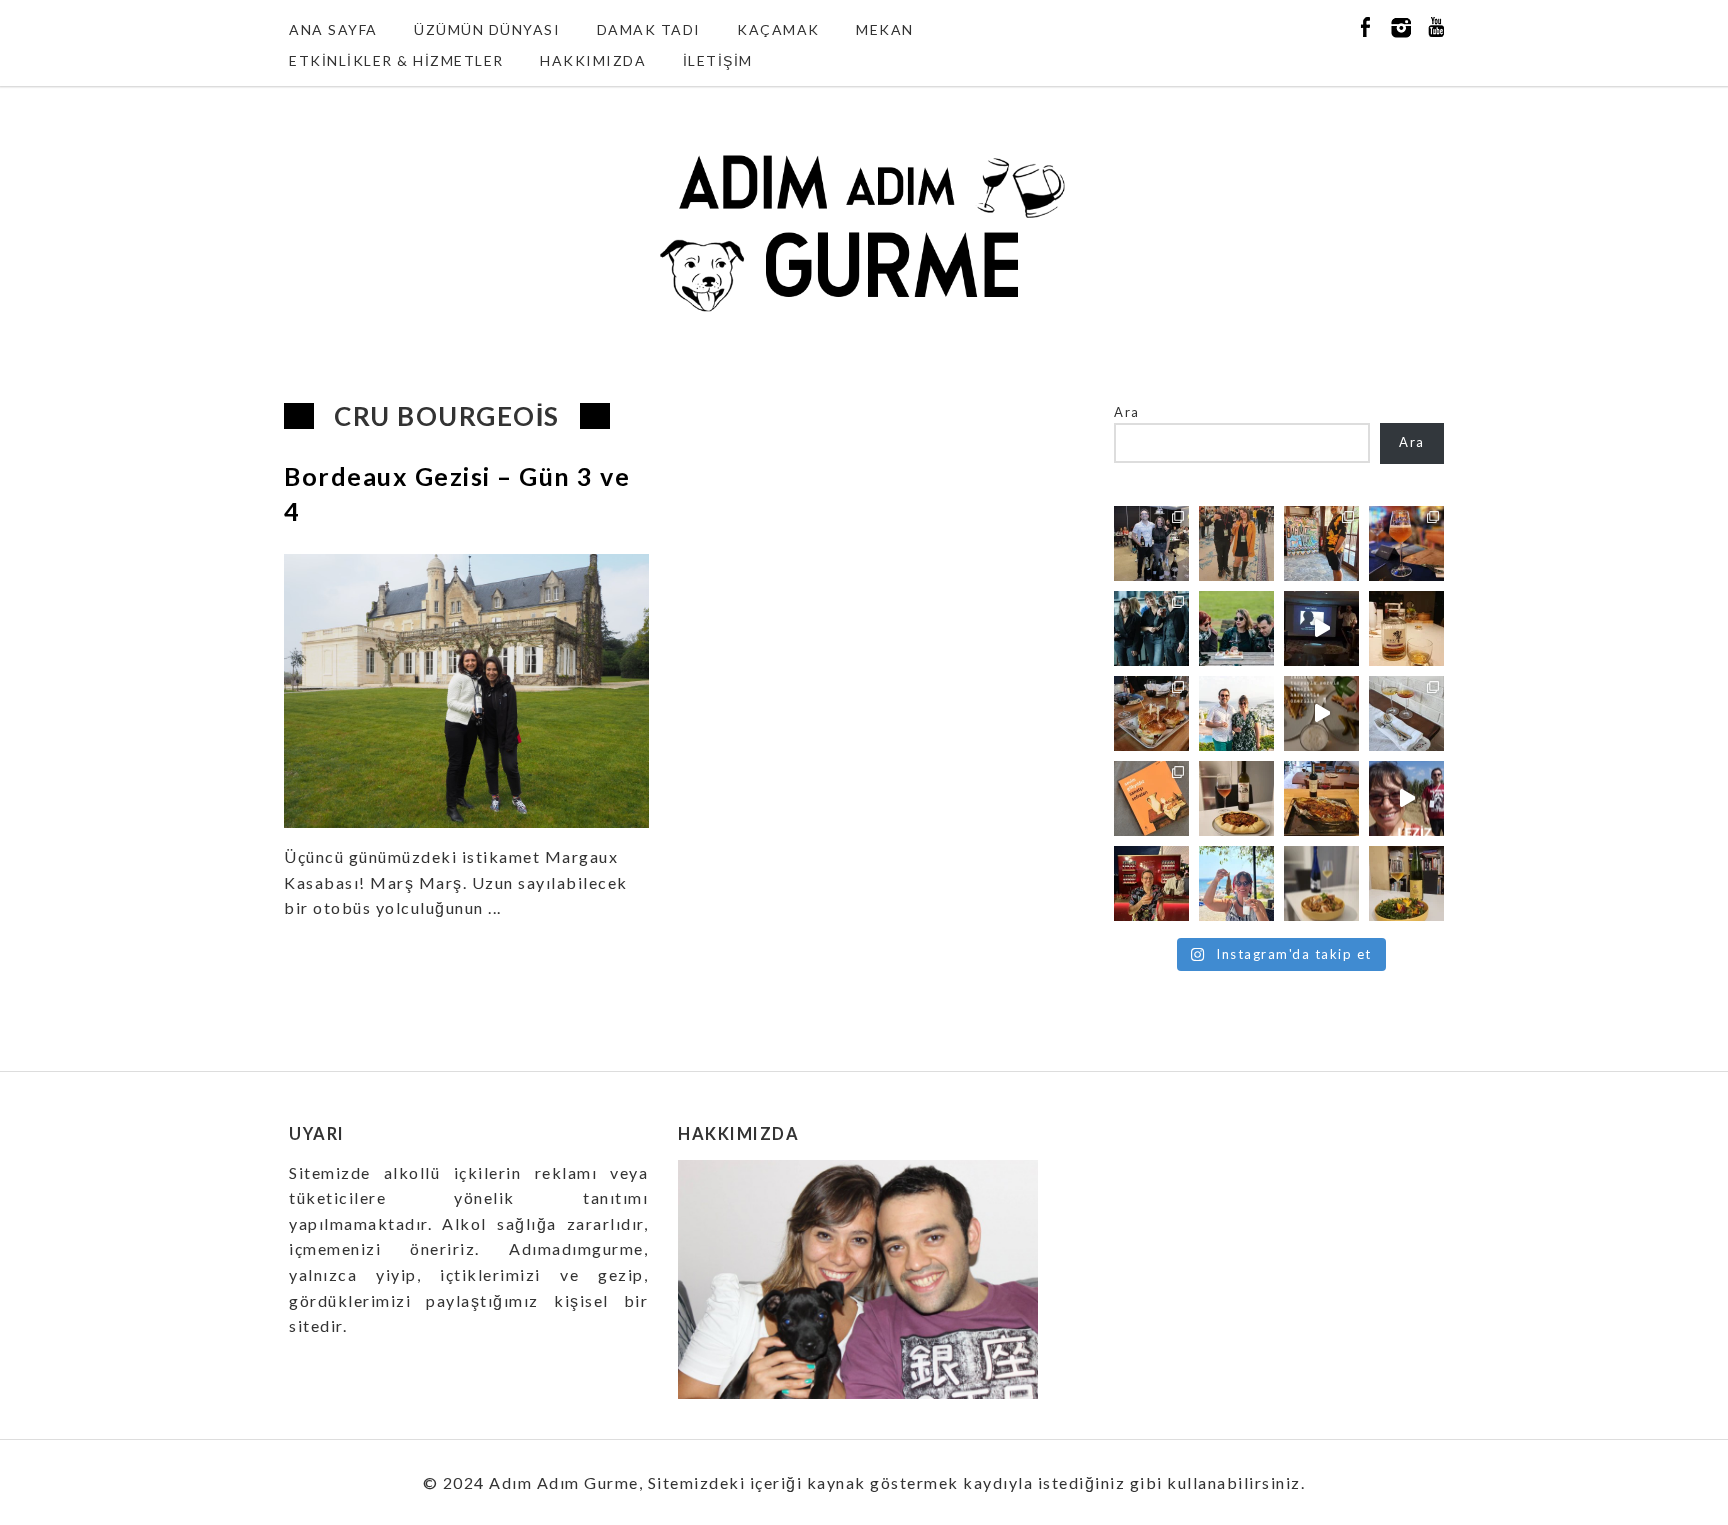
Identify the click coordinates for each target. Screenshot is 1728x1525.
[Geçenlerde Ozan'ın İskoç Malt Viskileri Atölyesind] (1321, 628)
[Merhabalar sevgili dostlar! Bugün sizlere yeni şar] (1236, 628)
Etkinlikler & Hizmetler (396, 60)
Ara (1127, 412)
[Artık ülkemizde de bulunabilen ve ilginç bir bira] (1406, 543)
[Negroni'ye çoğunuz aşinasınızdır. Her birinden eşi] (1151, 883)
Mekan (885, 29)
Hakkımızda (593, 60)
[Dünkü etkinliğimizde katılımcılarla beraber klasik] (1151, 713)
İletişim (718, 60)
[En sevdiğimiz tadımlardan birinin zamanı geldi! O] (1151, 543)
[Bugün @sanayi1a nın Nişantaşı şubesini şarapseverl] (1151, 628)
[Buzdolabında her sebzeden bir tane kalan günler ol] (1321, 883)
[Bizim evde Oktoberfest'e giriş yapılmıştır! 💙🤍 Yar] (1321, 713)
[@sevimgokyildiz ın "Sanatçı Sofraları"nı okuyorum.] (1151, 798)
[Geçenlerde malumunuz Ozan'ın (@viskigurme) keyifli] (1406, 628)
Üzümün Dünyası (487, 29)
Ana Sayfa (333, 29)
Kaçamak (778, 29)
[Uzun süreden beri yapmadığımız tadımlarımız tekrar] (1236, 713)
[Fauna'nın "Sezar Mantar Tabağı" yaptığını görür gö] (1406, 713)
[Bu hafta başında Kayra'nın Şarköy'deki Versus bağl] (1406, 798)
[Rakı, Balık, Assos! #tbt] (1236, 883)
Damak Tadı (649, 29)
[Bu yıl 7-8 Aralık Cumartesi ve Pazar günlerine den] (1236, 543)
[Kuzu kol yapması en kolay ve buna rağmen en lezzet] (1321, 798)
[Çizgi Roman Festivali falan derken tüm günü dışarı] (1236, 798)
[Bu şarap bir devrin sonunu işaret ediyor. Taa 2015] (1406, 883)
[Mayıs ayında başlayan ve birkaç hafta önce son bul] (1321, 543)
